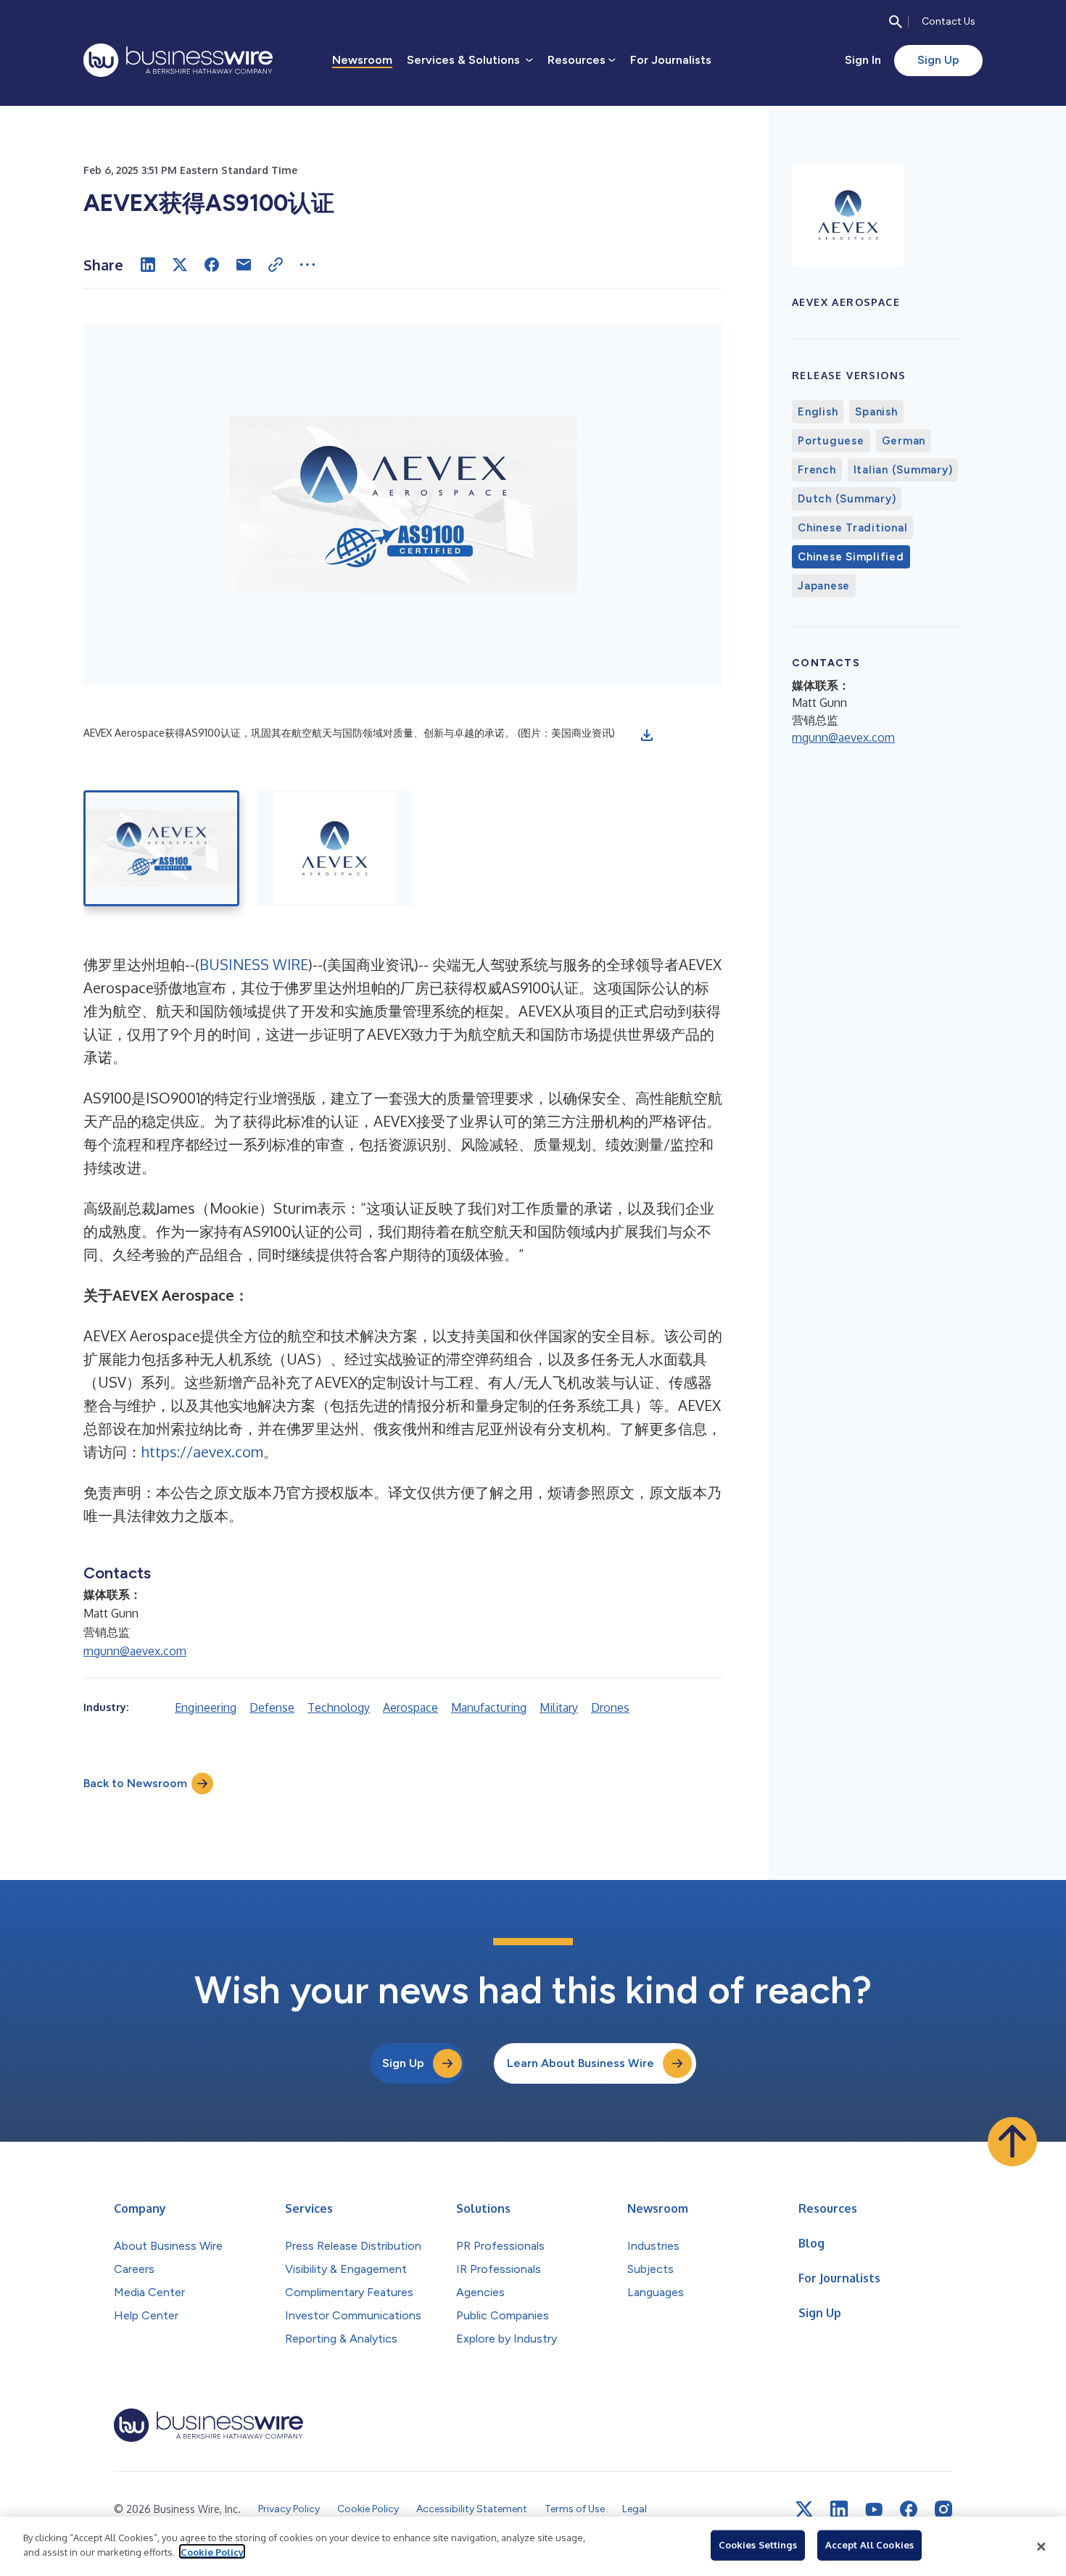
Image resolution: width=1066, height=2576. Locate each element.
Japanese (824, 586)
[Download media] (647, 735)
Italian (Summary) (903, 470)
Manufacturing (489, 1707)
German (904, 441)
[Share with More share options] (307, 265)
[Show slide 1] (161, 848)
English (818, 412)
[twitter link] (804, 2509)
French (817, 470)
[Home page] (178, 60)
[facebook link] (909, 2509)
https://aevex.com (202, 1451)
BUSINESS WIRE (254, 964)
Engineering (206, 1707)
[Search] (896, 22)
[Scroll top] (1012, 2142)
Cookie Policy (212, 2551)
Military (559, 1707)
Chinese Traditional (852, 528)
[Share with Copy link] (276, 265)
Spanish (876, 412)
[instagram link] (943, 2509)
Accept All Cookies (869, 2545)
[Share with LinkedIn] (148, 265)
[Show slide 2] (335, 848)
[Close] (1041, 2546)
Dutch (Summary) (847, 499)
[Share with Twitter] (180, 265)
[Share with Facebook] (212, 265)
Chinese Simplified (851, 557)
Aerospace (410, 1707)
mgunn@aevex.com (135, 1651)
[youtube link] (874, 2510)
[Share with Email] (244, 265)
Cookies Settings (758, 2545)
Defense (272, 1707)
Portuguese (831, 441)
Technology (339, 1707)
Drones (610, 1707)
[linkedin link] (839, 2509)
